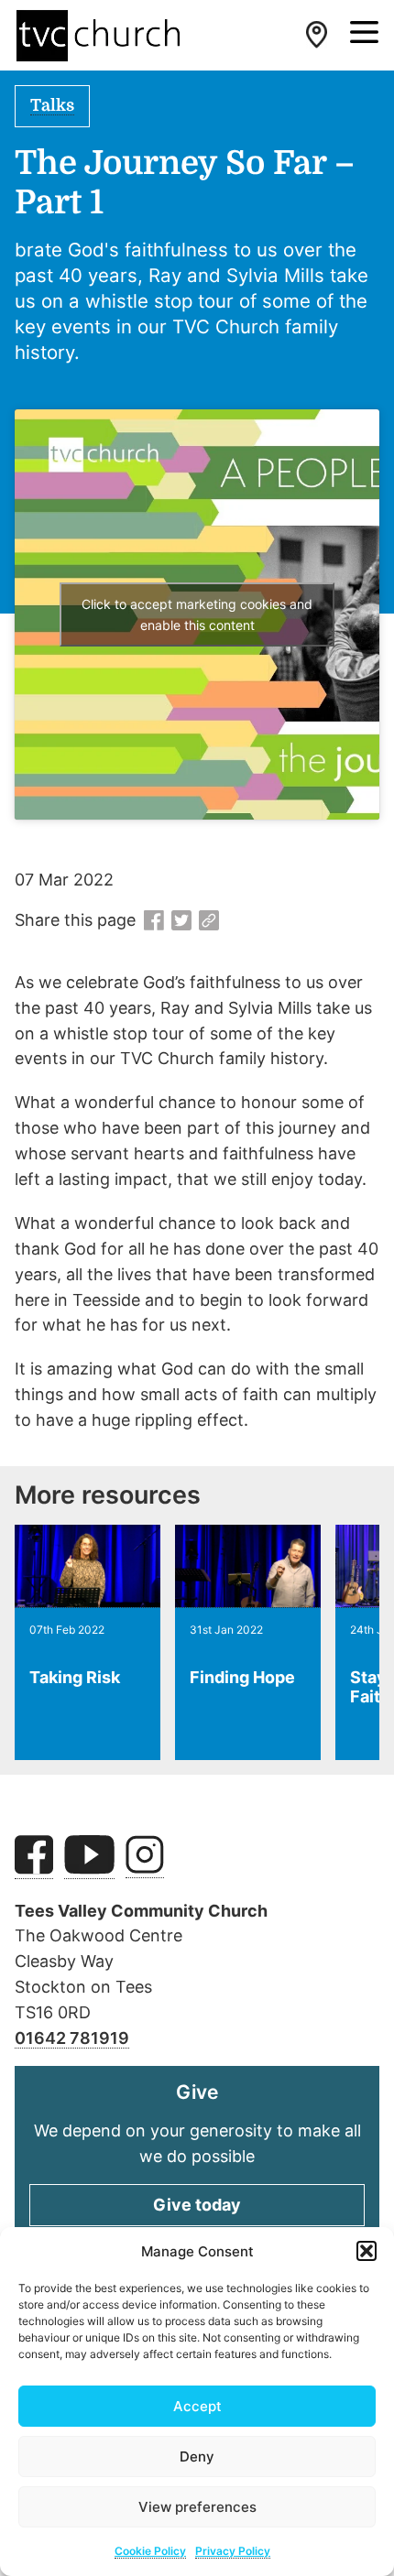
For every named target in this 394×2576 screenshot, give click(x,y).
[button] (367, 2251)
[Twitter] (181, 921)
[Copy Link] (209, 921)
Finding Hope (242, 1677)
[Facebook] (154, 921)
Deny (197, 2456)
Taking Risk (75, 1677)
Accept (197, 2406)
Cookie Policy (150, 2551)
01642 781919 (72, 2038)
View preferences (197, 2507)
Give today (197, 2205)
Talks (52, 105)
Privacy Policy (233, 2551)
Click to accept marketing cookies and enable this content (197, 614)
